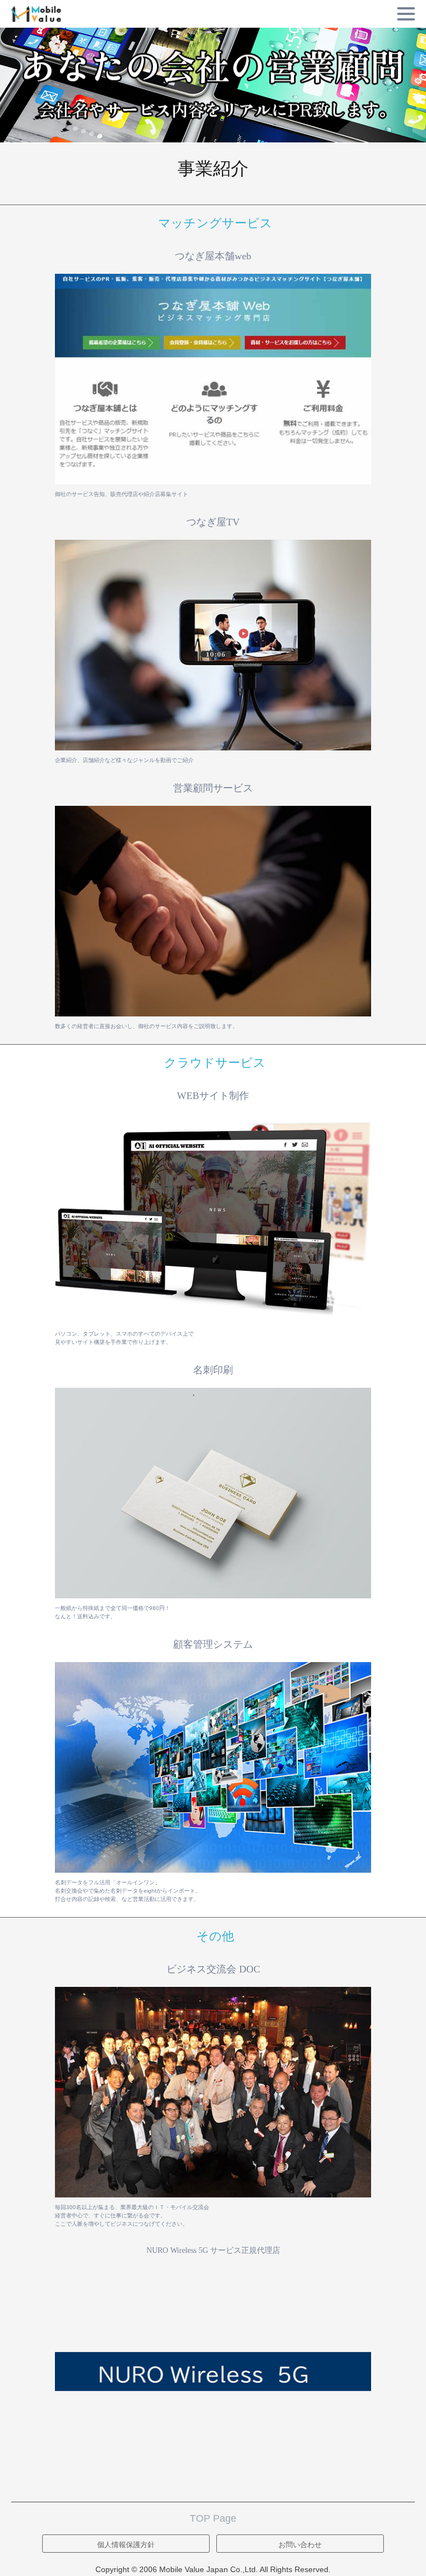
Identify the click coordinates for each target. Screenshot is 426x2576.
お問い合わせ (300, 2545)
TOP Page (213, 2518)
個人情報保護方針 (126, 2545)
